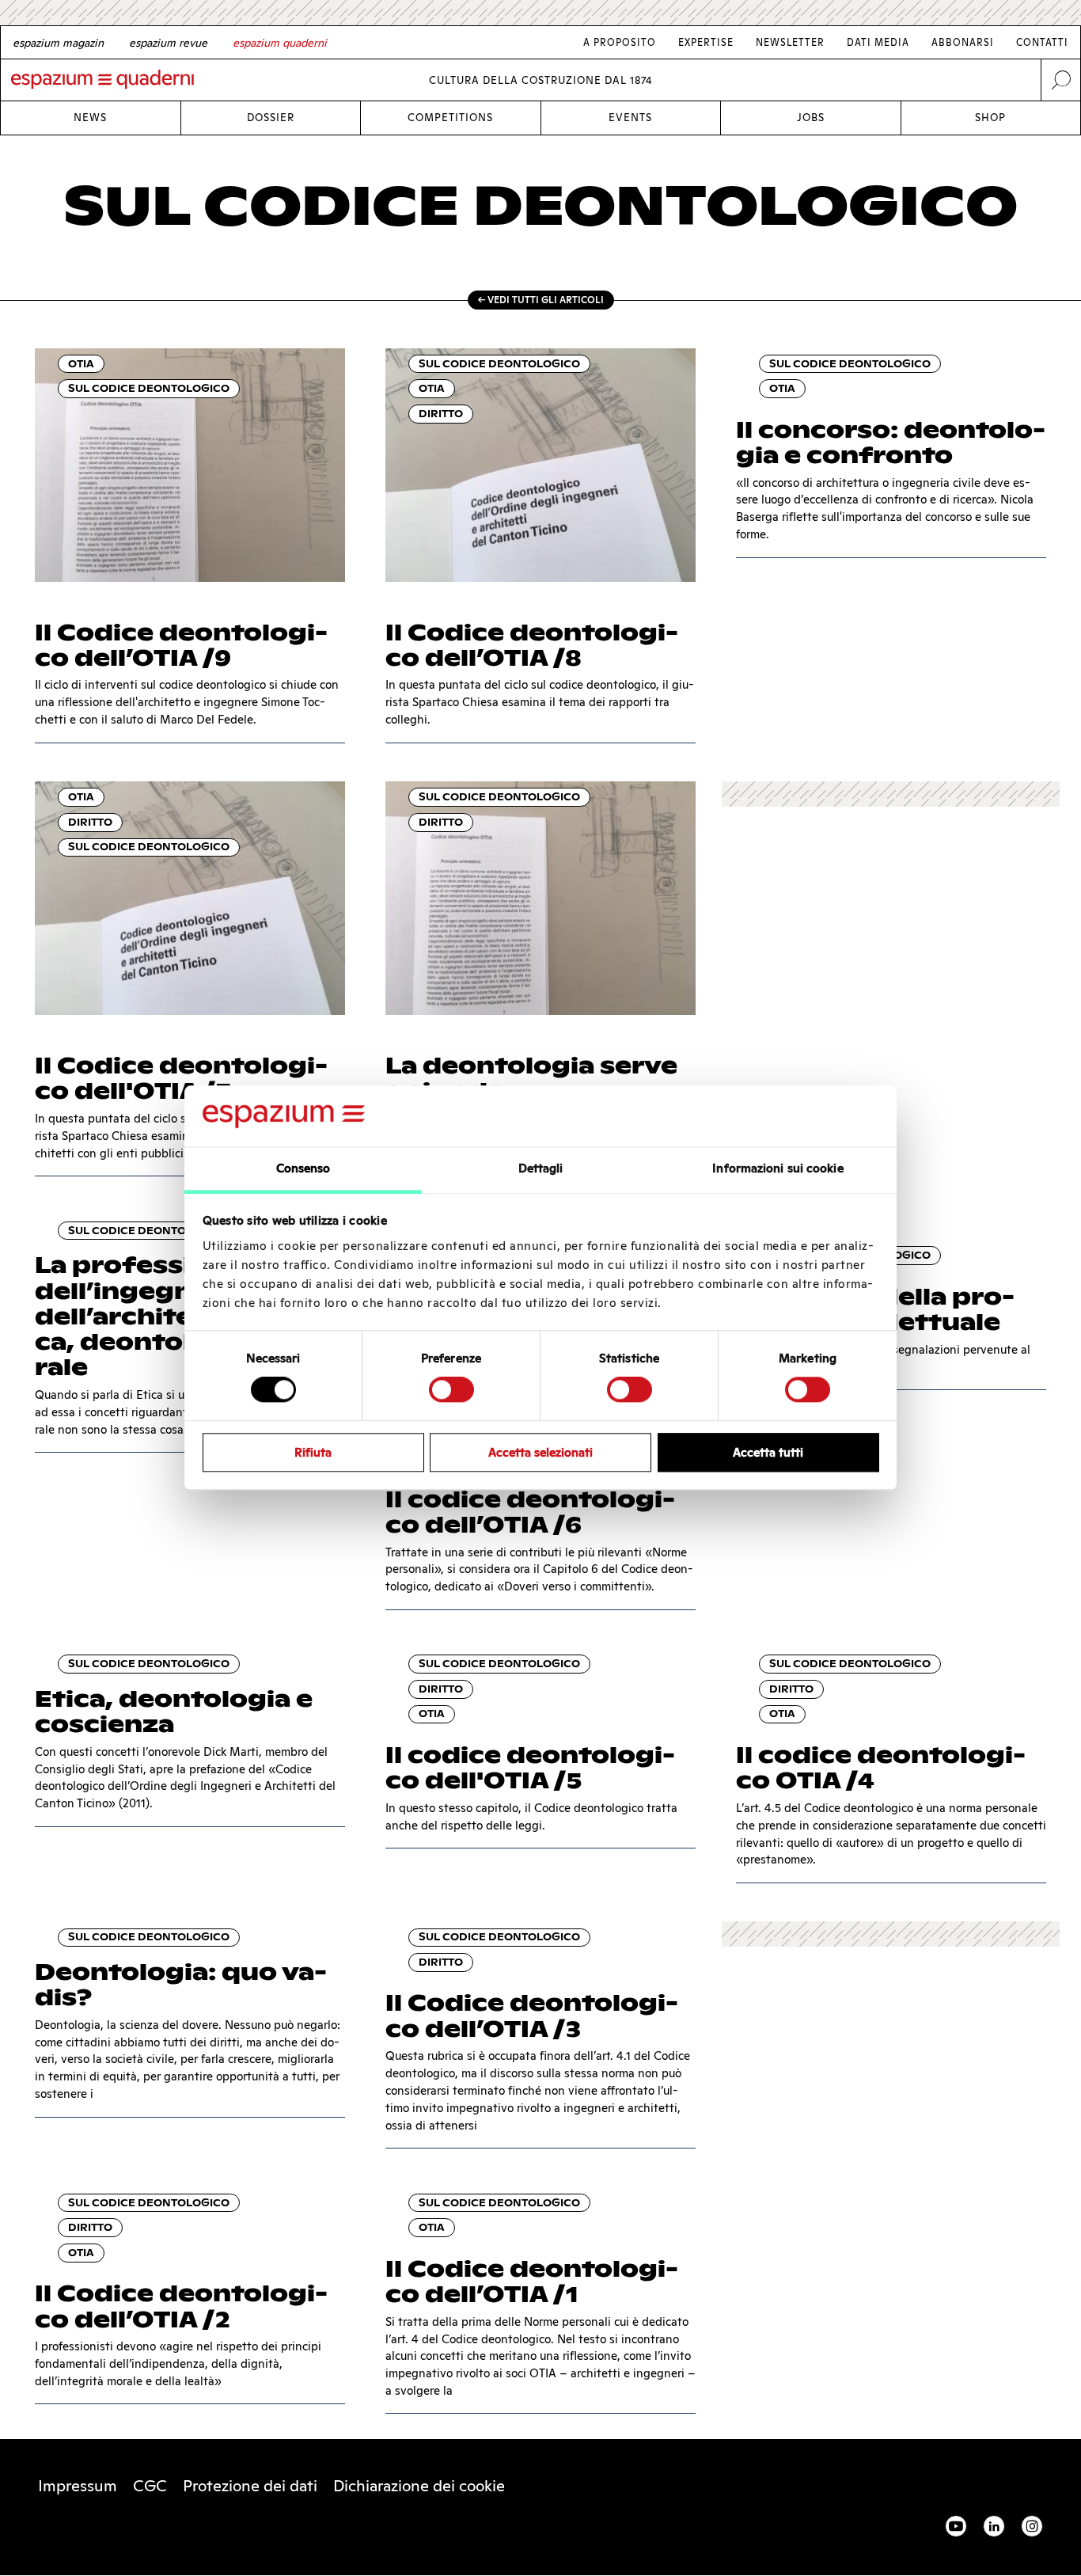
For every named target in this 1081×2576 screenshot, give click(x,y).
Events (630, 118)
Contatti (1042, 42)
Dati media (878, 42)
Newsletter (790, 42)
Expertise (706, 42)
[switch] (451, 1389)
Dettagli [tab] (541, 1168)
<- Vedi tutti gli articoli (541, 300)
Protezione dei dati (250, 2486)
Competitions (450, 118)
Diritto (441, 414)
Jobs (811, 118)
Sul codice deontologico (149, 388)
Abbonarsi (963, 42)
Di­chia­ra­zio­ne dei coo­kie (419, 2486)
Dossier (271, 118)
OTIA (81, 364)
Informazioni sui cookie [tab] (778, 1168)
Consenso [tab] (303, 1168)
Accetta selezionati (540, 1452)
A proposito (620, 42)
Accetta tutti (768, 1452)
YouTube (956, 2526)
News (90, 118)
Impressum (78, 2486)
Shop (990, 118)
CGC (150, 2486)
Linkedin (994, 2526)
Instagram (1032, 2526)
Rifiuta (313, 1452)
